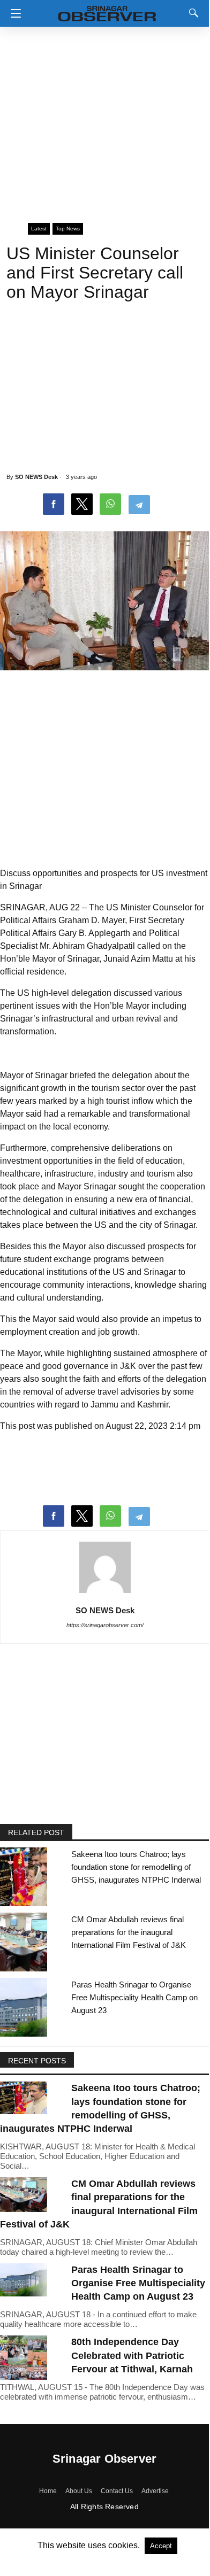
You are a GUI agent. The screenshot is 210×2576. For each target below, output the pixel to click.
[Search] (191, 13)
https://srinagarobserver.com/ (105, 1625)
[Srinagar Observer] (107, 11)
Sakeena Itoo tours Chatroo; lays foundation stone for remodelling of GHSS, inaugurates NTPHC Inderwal (136, 1867)
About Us (79, 2491)
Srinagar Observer (104, 2459)
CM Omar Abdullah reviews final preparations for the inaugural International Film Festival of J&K (129, 1932)
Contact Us (117, 2491)
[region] (104, 120)
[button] (13, 13)
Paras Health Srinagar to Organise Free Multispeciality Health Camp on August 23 (134, 1997)
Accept (161, 2546)
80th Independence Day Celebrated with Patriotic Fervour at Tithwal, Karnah (132, 2355)
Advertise (155, 2491)
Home (48, 2491)
